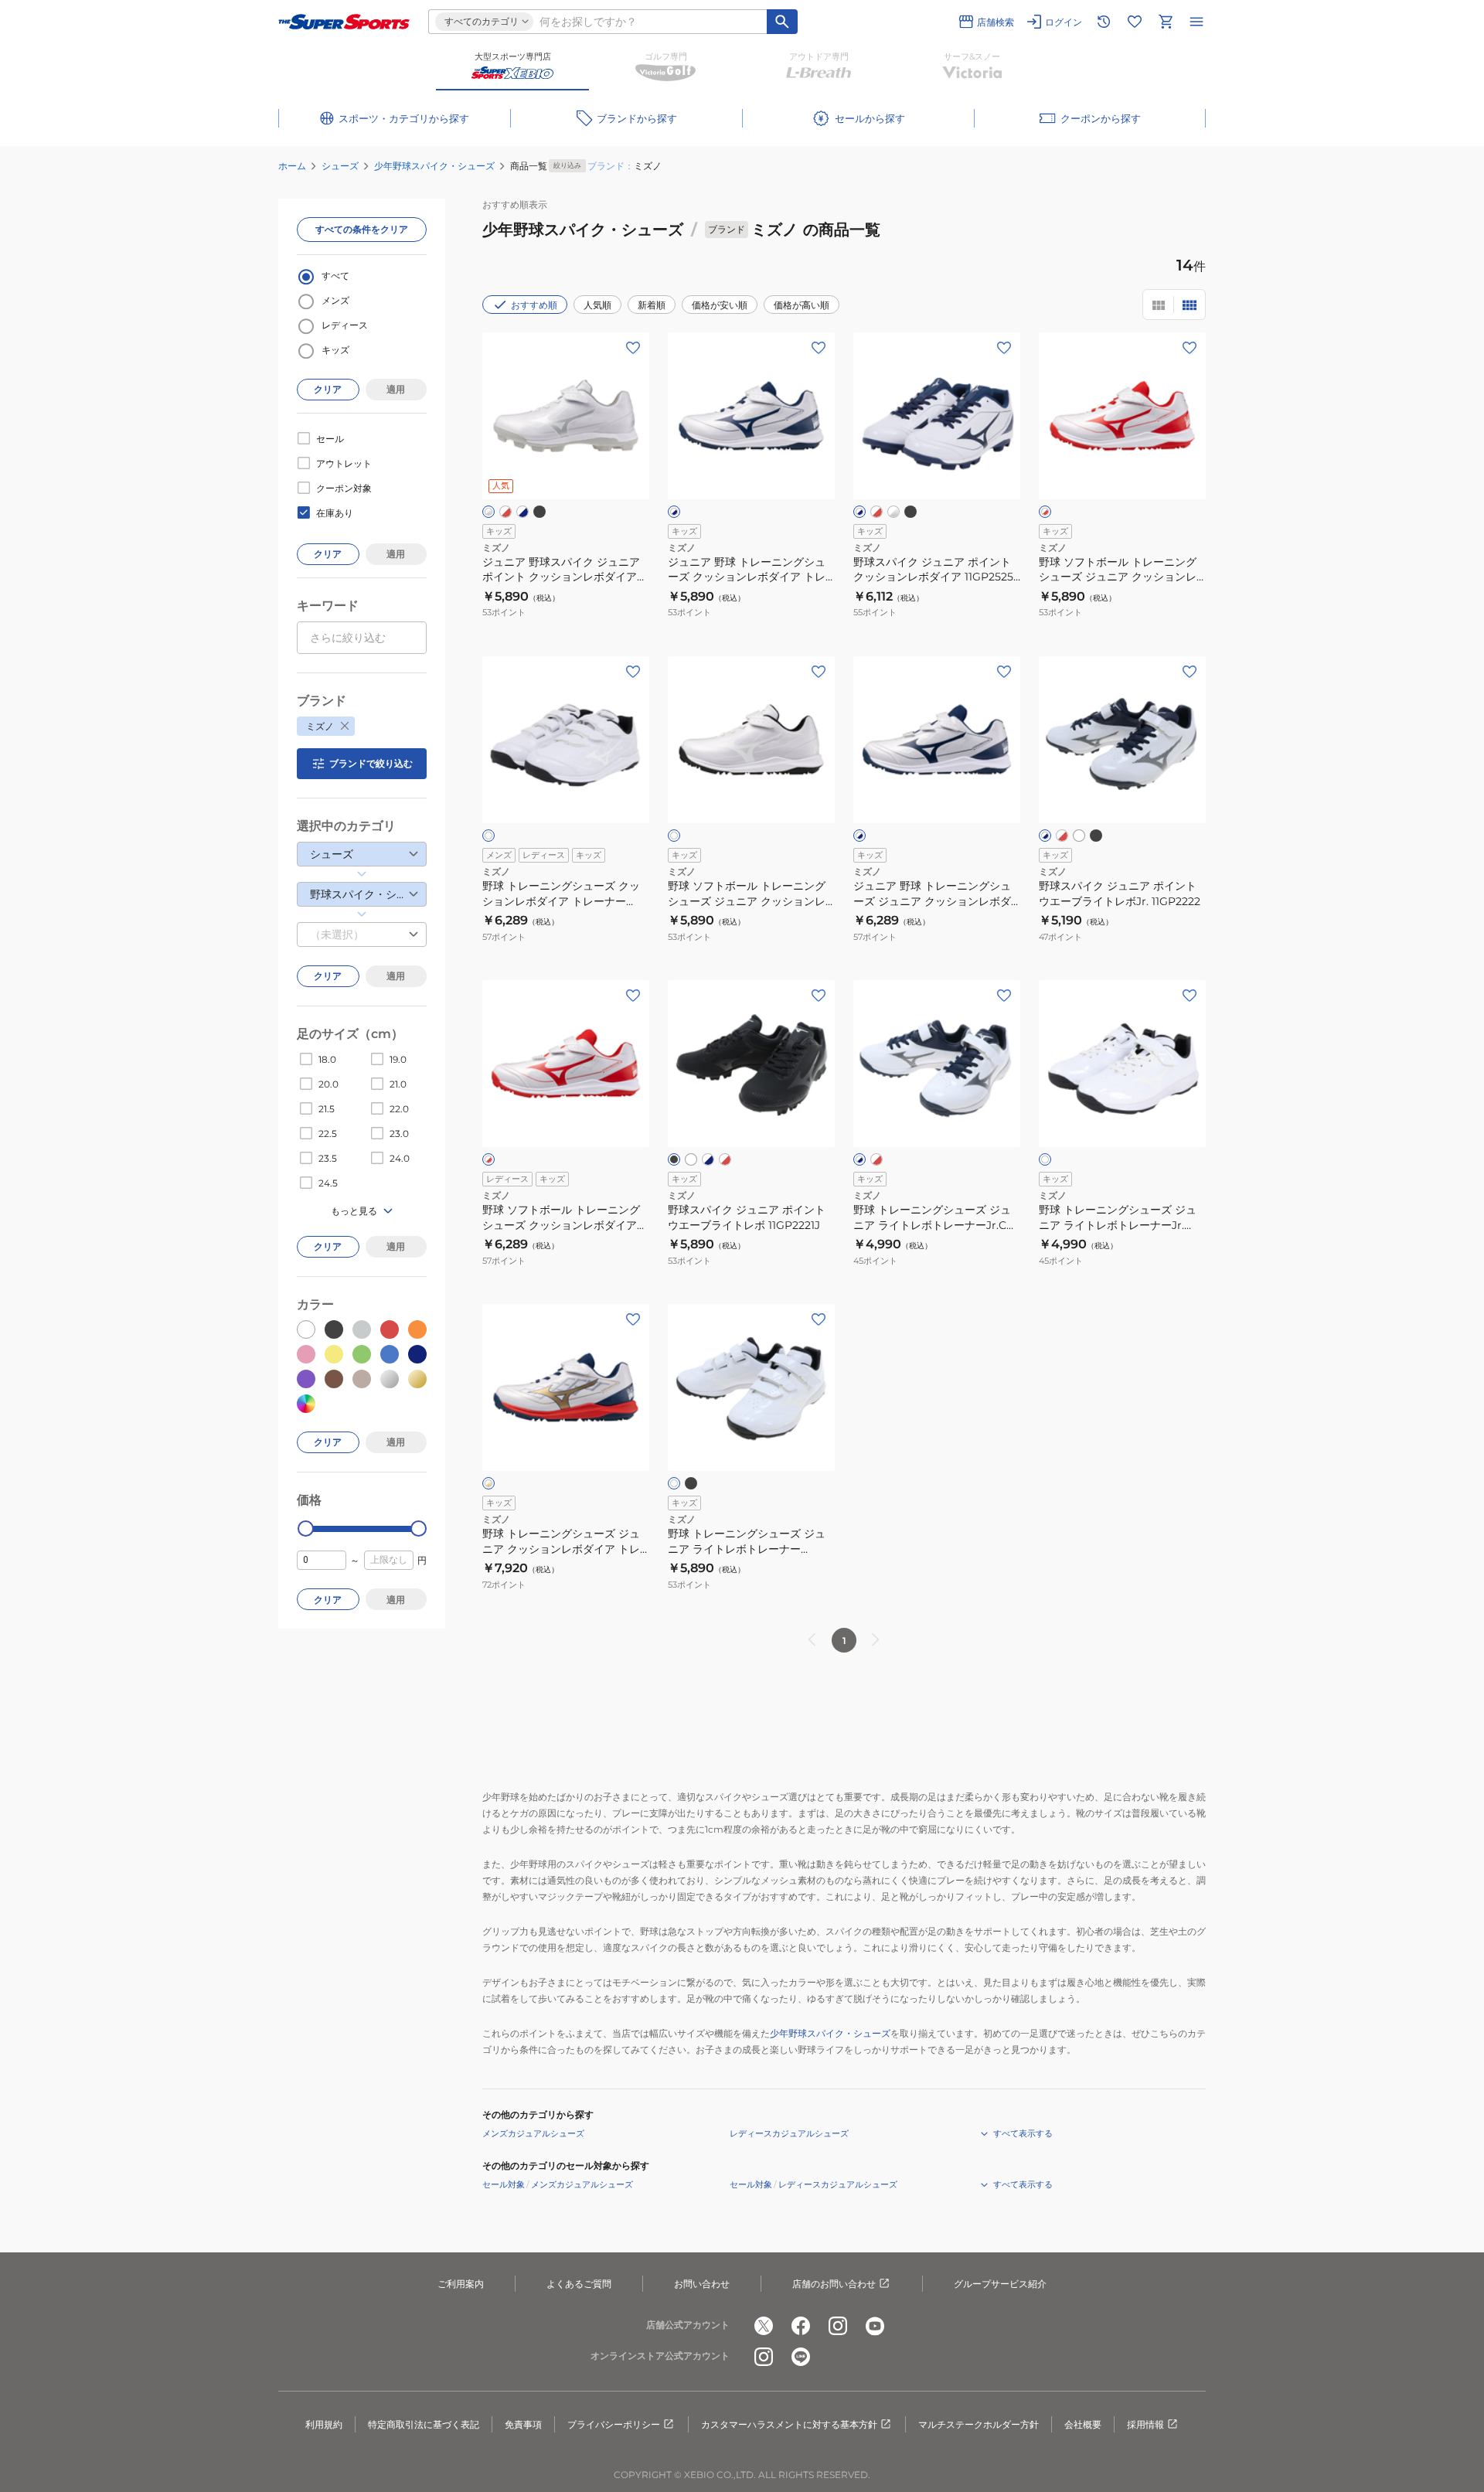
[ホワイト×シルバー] (488, 512)
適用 (396, 389)
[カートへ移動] (1166, 22)
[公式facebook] (801, 2326)
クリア (328, 389)
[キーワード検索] (782, 22)
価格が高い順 (802, 305)
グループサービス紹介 (1000, 2284)
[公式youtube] (875, 2326)
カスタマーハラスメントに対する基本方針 (789, 2424)
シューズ (340, 166)
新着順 (652, 305)
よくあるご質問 (579, 2284)
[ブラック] (539, 512)
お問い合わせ (702, 2284)
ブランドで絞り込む (371, 763)
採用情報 (1145, 2424)
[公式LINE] (801, 2357)
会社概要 (1083, 2424)
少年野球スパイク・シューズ (434, 166)
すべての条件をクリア (362, 229)
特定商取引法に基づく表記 (424, 2424)
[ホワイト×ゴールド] (488, 1483)
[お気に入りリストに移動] (1135, 22)
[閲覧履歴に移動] (1104, 22)
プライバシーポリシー (614, 2424)
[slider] (306, 1529)
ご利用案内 (461, 2284)
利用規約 (324, 2424)
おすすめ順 (534, 305)
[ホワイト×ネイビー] (522, 512)
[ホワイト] (488, 836)
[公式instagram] (838, 2326)
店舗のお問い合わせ (834, 2284)
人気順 (597, 305)
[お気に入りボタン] (633, 348)
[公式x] (764, 2326)
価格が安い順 (720, 305)
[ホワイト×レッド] (505, 512)
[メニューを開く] (1196, 22)
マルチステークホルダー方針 (979, 2424)
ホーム (292, 166)
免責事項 (523, 2424)
